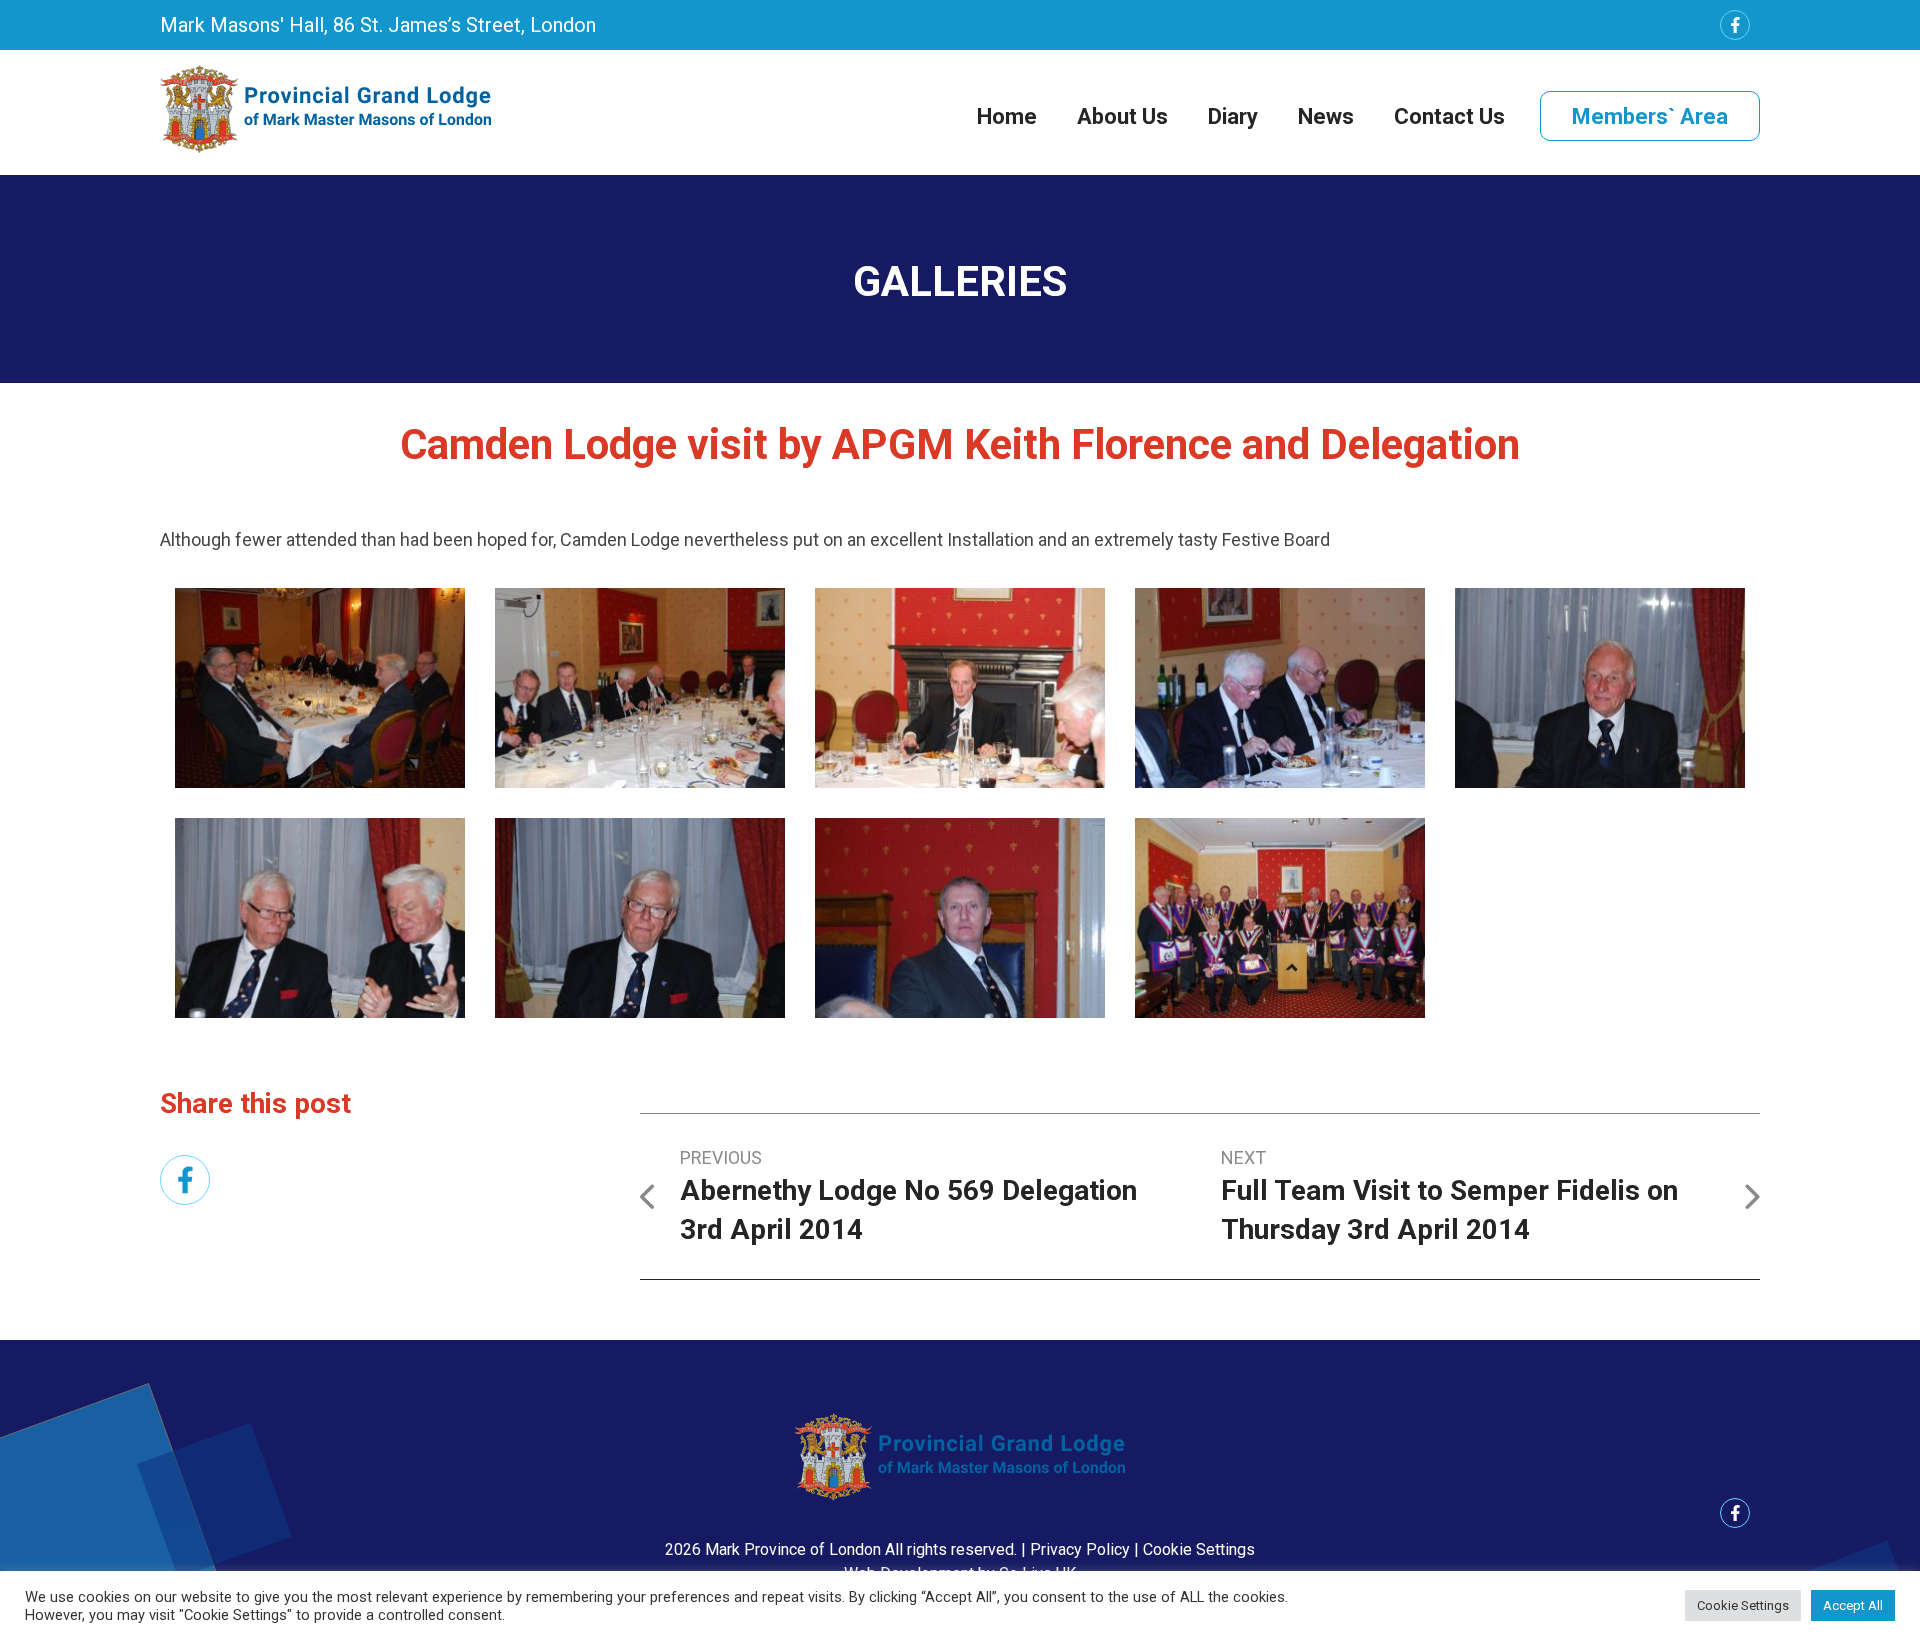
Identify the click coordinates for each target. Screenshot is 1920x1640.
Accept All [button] (1853, 1605)
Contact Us (1449, 116)
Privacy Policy (1080, 1549)
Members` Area (1650, 116)
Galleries (960, 281)
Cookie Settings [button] (1199, 1549)
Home (1007, 116)
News (1326, 116)
